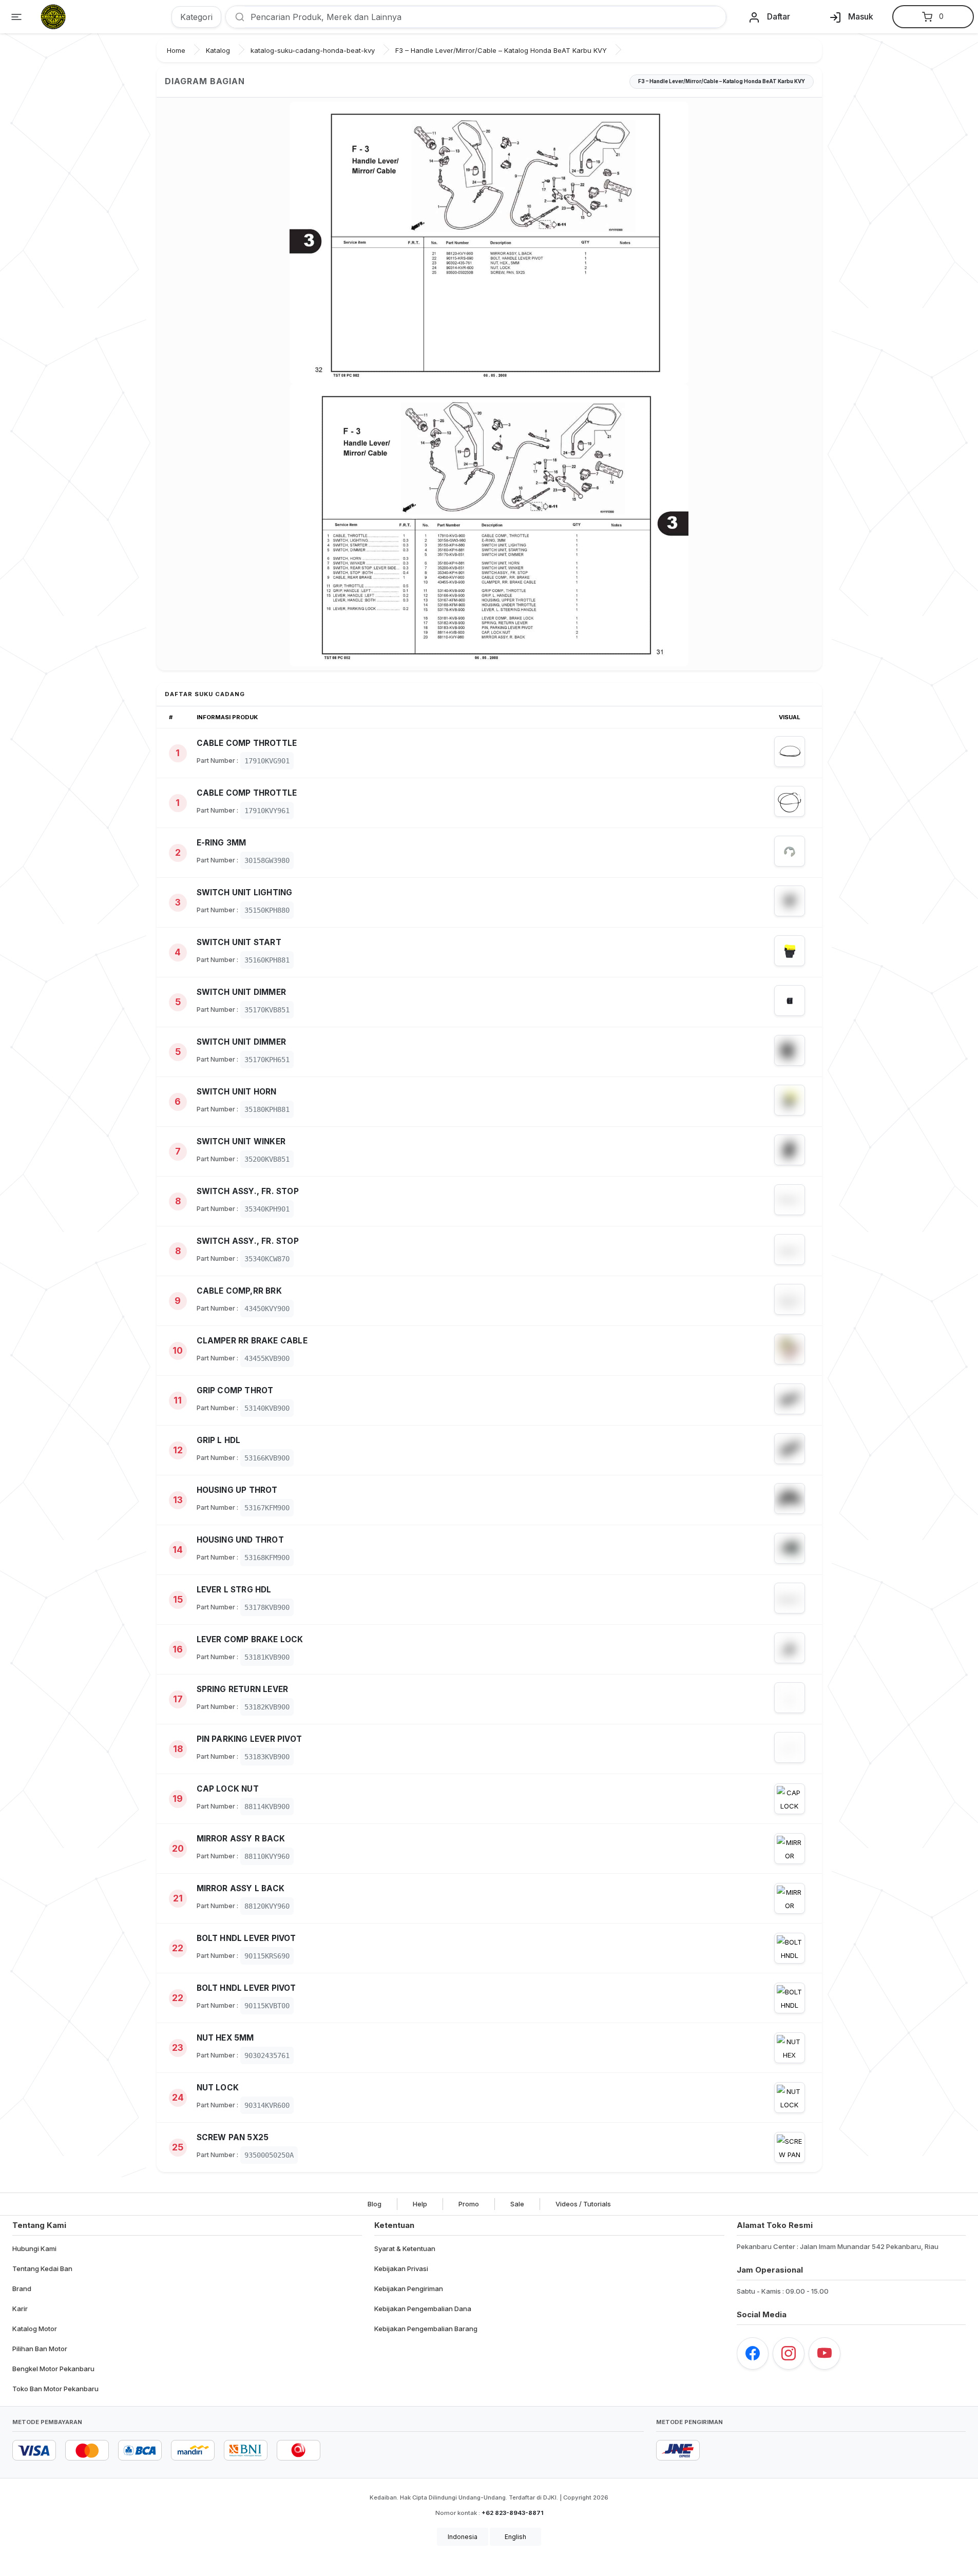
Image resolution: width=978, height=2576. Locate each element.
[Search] (236, 17)
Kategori (196, 17)
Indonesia (463, 2537)
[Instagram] (789, 2353)
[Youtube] (824, 2353)
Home (176, 50)
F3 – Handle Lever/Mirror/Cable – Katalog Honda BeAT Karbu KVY (501, 50)
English (515, 2537)
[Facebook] (753, 2353)
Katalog (218, 50)
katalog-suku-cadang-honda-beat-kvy (313, 50)
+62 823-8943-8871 (512, 2513)
